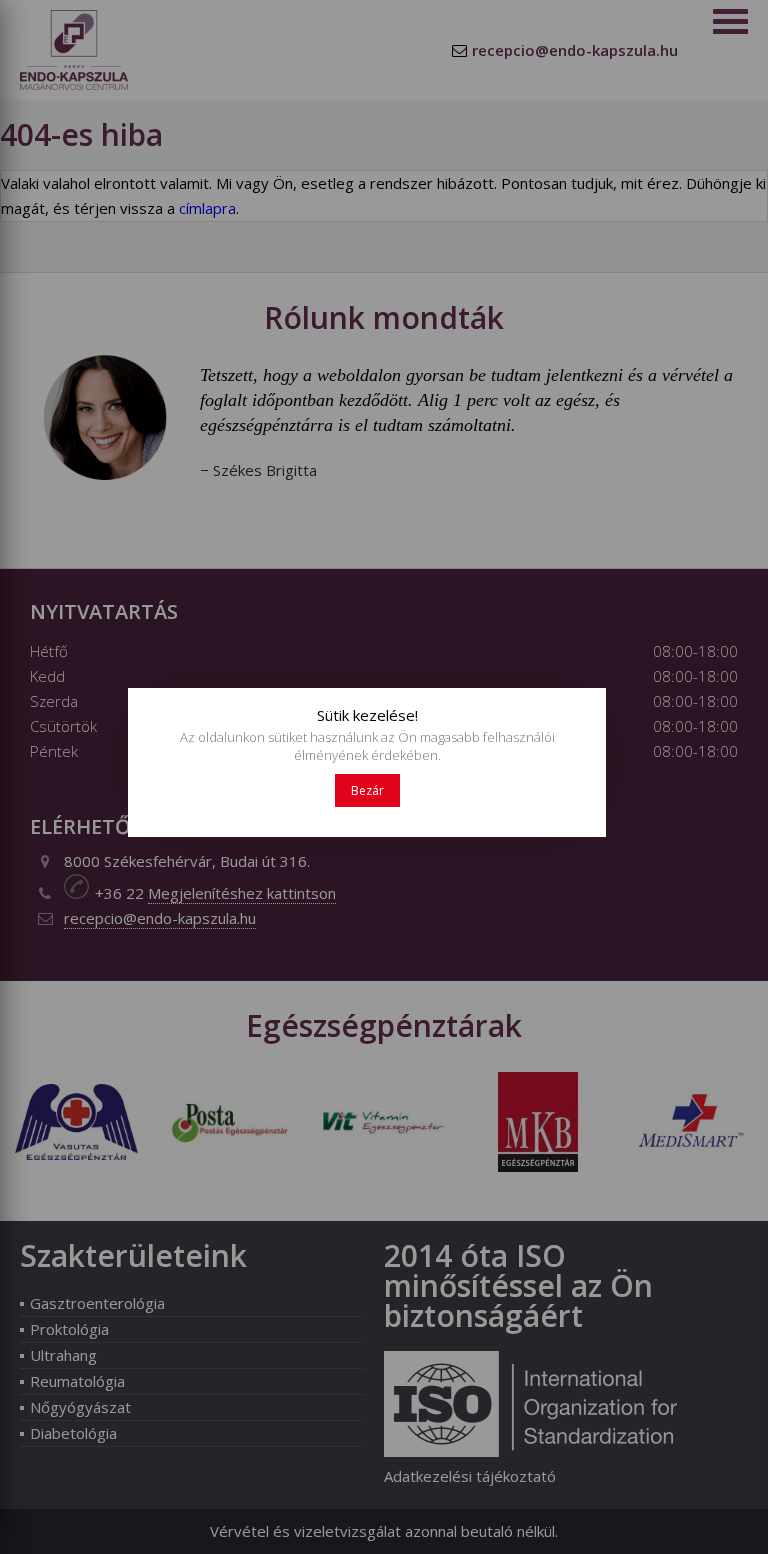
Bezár (367, 790)
